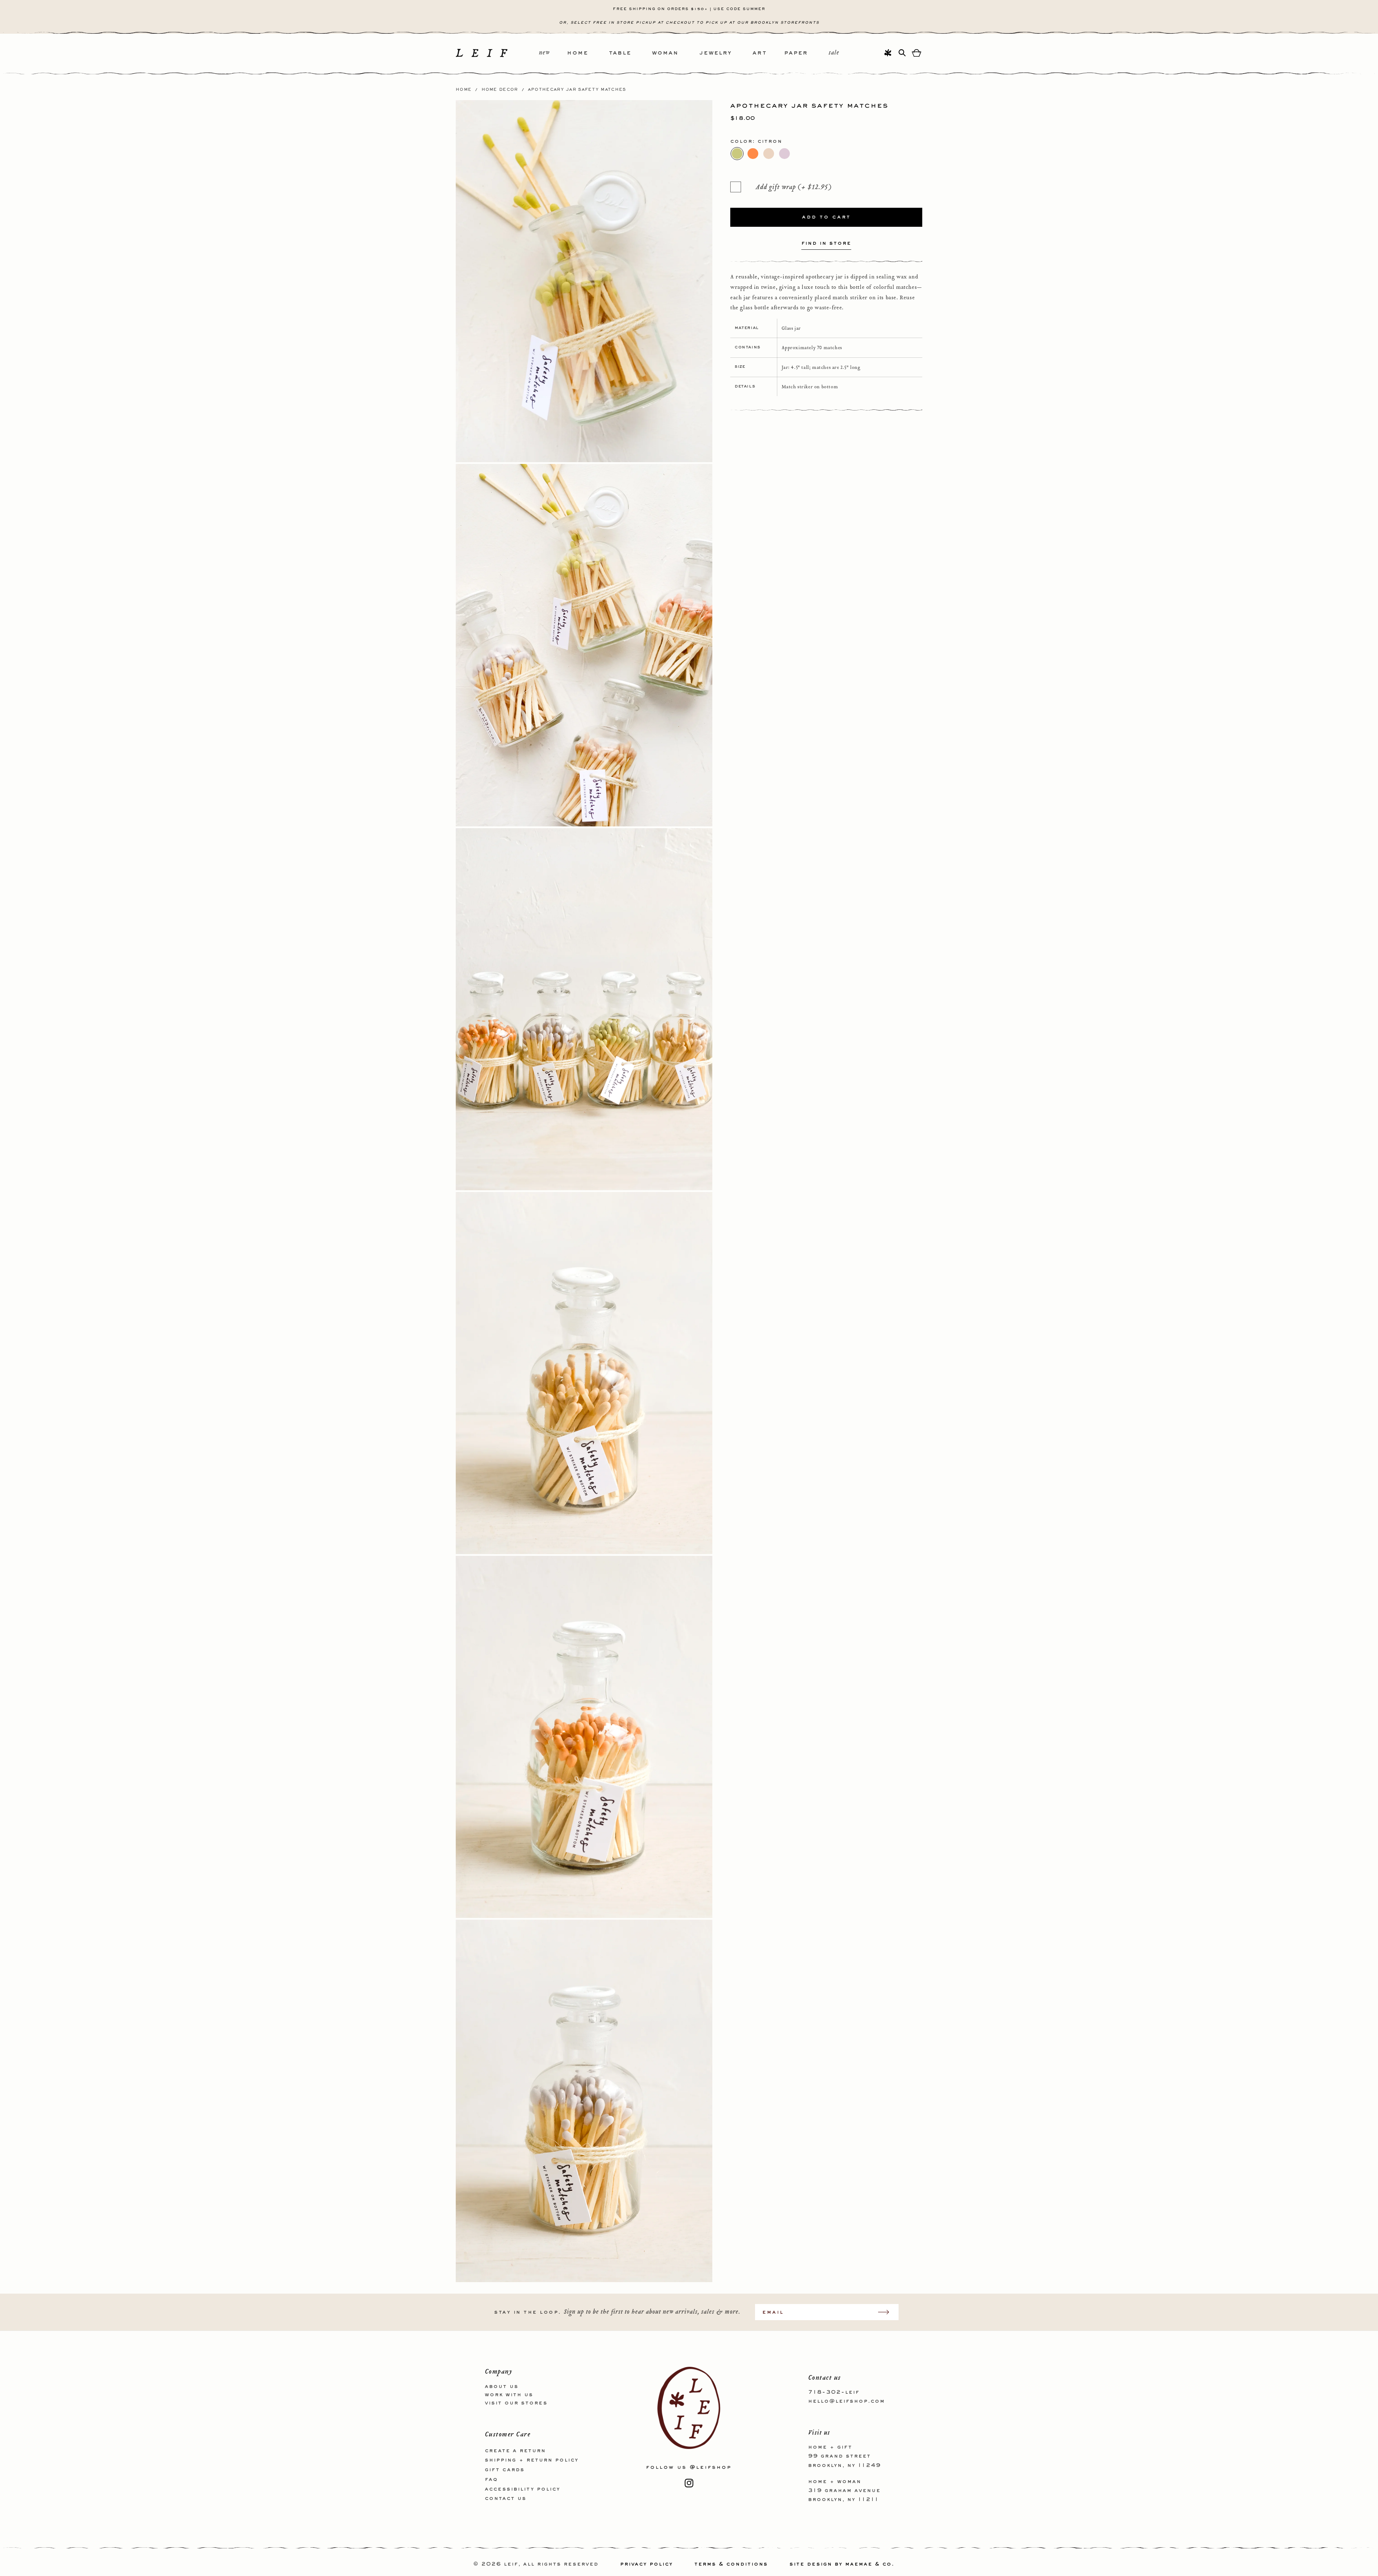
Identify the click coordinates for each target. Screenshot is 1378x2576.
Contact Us (506, 2498)
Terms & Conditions (731, 2564)
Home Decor (500, 90)
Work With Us (509, 2394)
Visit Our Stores (516, 2403)
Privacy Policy (646, 2564)
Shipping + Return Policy (532, 2460)
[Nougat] (769, 154)
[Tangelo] (753, 154)
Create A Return (515, 2450)
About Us (502, 2387)
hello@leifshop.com (847, 2401)
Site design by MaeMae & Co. (842, 2564)
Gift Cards (505, 2470)
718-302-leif (834, 2392)
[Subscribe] (887, 2312)
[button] (588, 53)
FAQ (491, 2479)
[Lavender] (784, 154)
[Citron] (737, 154)
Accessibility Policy (522, 2489)
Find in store (826, 244)
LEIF (511, 2564)
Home (464, 90)
